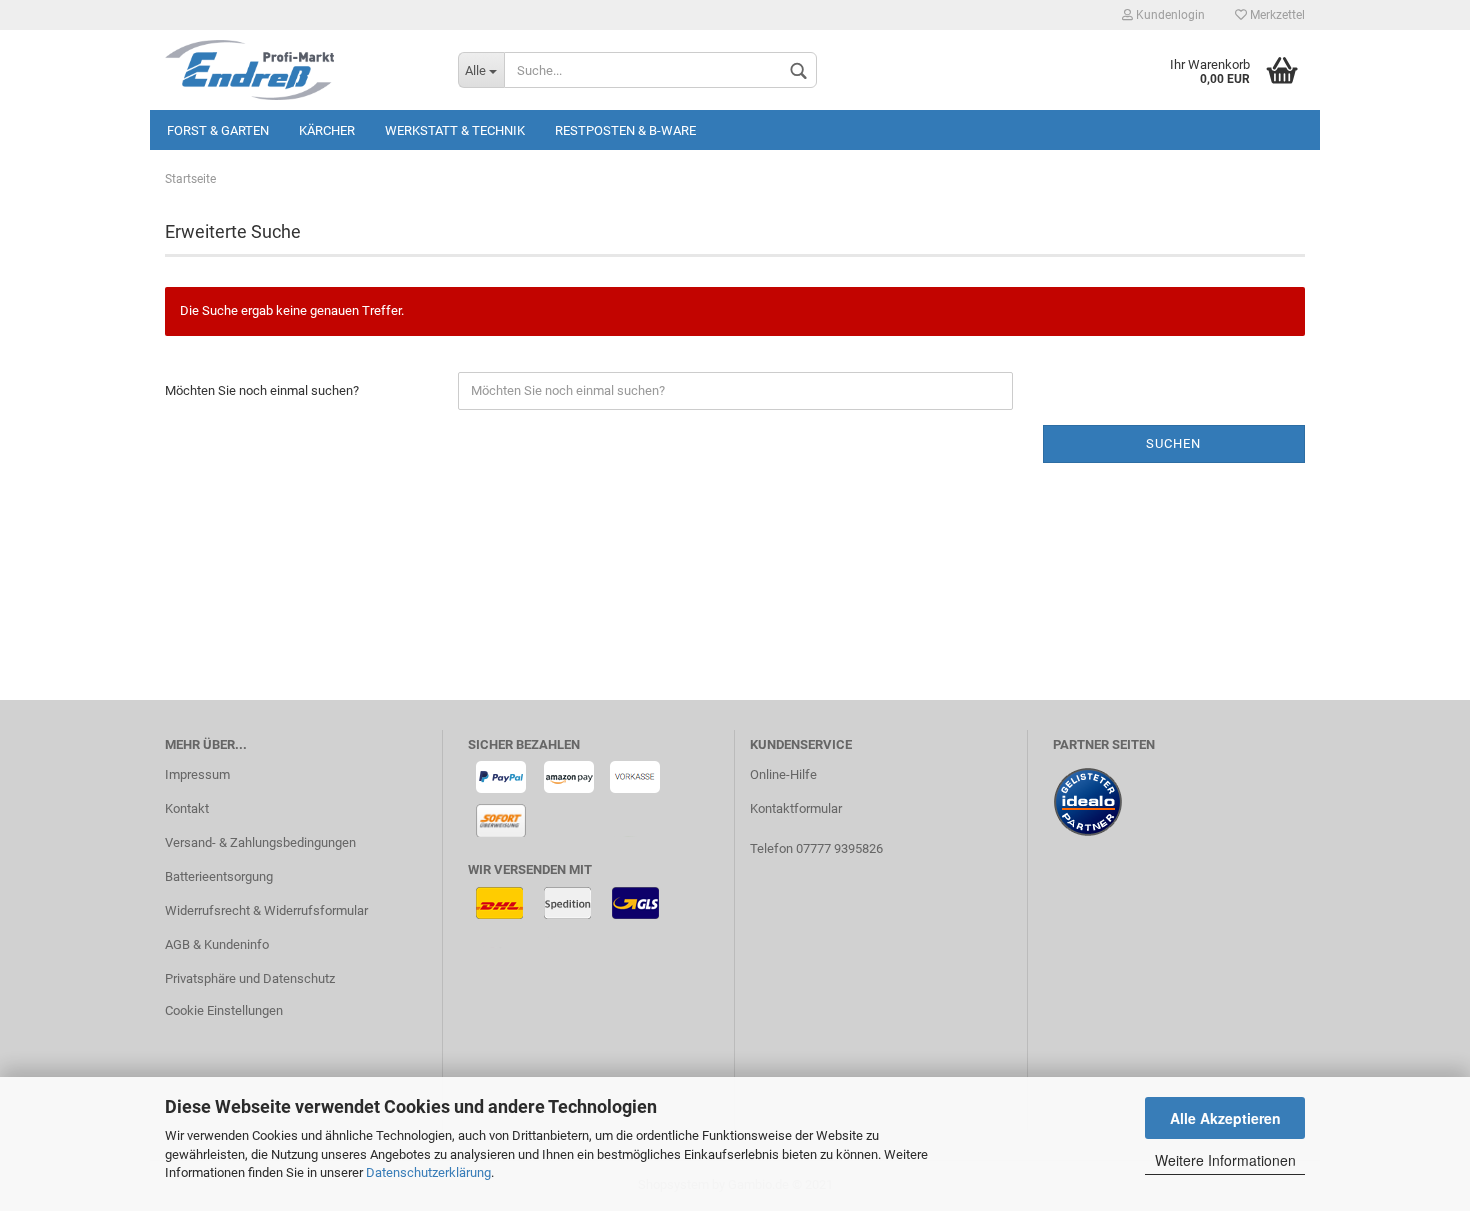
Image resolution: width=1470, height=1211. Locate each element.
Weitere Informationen (1225, 1160)
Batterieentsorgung (219, 876)
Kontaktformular (796, 808)
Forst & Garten (218, 130)
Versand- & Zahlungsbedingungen (260, 842)
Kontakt (187, 808)
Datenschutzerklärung (428, 1172)
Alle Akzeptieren (1225, 1118)
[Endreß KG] (296, 70)
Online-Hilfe (783, 774)
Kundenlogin (1169, 15)
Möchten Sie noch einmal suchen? (262, 390)
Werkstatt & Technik (455, 130)
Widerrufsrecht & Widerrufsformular (266, 910)
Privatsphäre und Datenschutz (250, 978)
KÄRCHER (327, 130)
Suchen (1173, 443)
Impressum (197, 774)
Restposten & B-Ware (625, 130)
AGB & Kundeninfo (217, 944)
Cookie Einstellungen (224, 1010)
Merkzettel (1276, 15)
